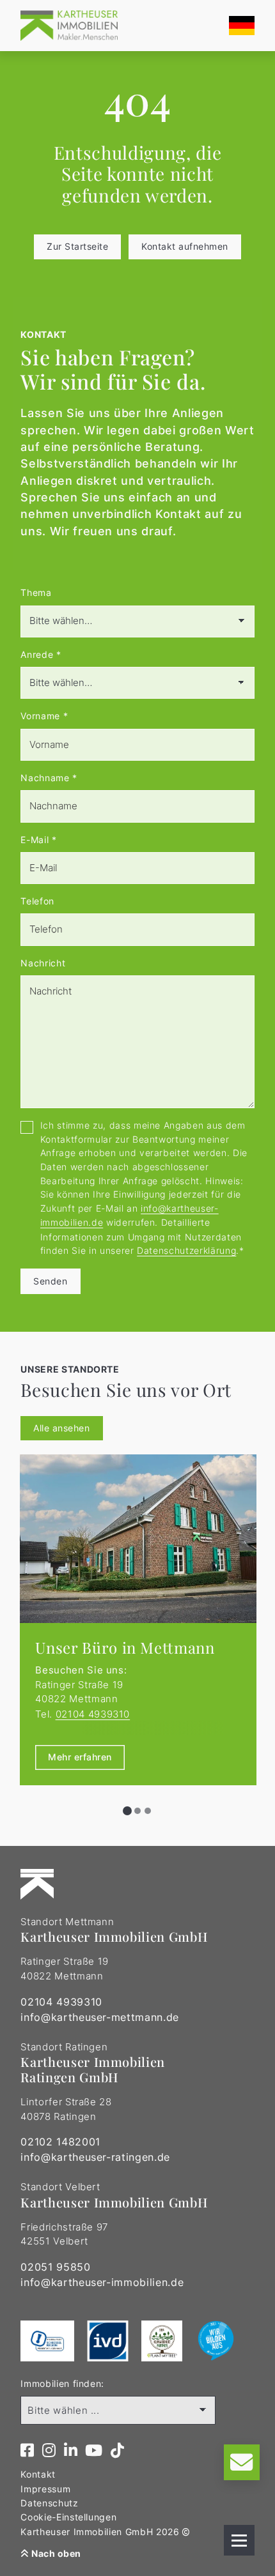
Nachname (49, 778)
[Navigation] (239, 2540)
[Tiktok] (118, 2451)
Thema (36, 592)
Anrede (41, 654)
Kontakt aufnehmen (185, 246)
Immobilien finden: (62, 2383)
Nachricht (43, 963)
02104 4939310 (93, 1714)
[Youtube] (94, 2451)
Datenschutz (49, 2503)
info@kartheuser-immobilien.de (102, 2282)
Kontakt (38, 2474)
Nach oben (55, 2553)
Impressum (45, 2489)
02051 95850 (55, 2267)
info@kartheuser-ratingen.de (95, 2157)
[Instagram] (49, 2451)
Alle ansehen (61, 1428)
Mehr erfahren (80, 1757)
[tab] (127, 1811)
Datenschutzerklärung (186, 1250)
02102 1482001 (60, 2142)
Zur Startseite (77, 246)
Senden (50, 1281)
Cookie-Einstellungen (68, 2517)
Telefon (37, 901)
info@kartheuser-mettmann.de (100, 2017)
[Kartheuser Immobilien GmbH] (69, 26)
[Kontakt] (242, 2462)
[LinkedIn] (71, 2451)
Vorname (44, 716)
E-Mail (38, 840)
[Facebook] (27, 2451)
